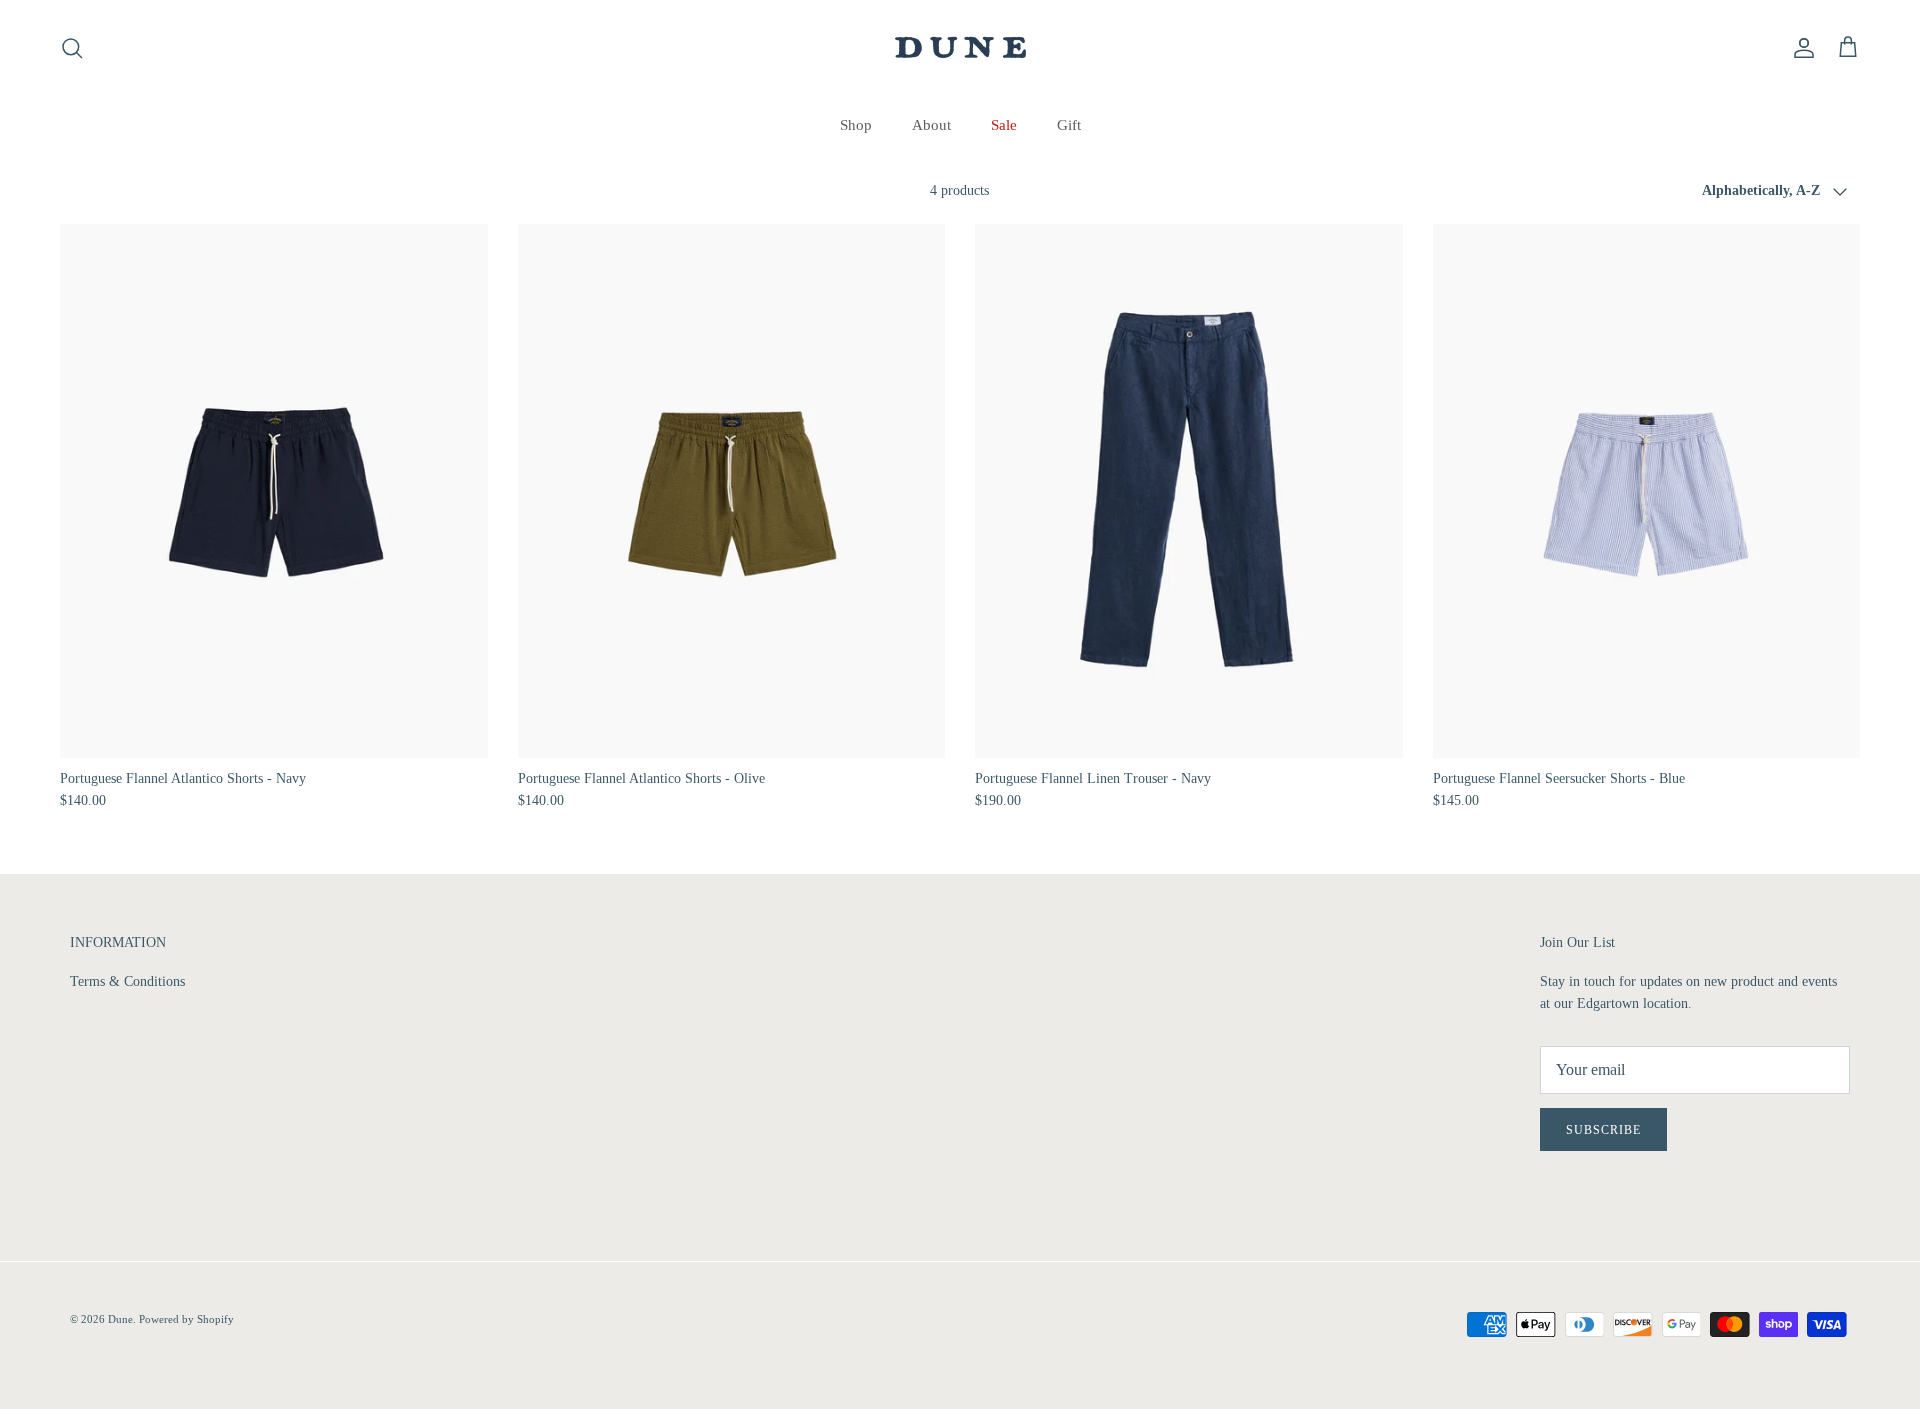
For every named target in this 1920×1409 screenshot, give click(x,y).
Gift (1069, 125)
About (931, 125)
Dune (120, 1319)
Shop (856, 125)
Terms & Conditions (127, 981)
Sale (1004, 125)
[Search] (72, 48)
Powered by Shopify (186, 1319)
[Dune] (960, 47)
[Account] (1800, 48)
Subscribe (1603, 1130)
